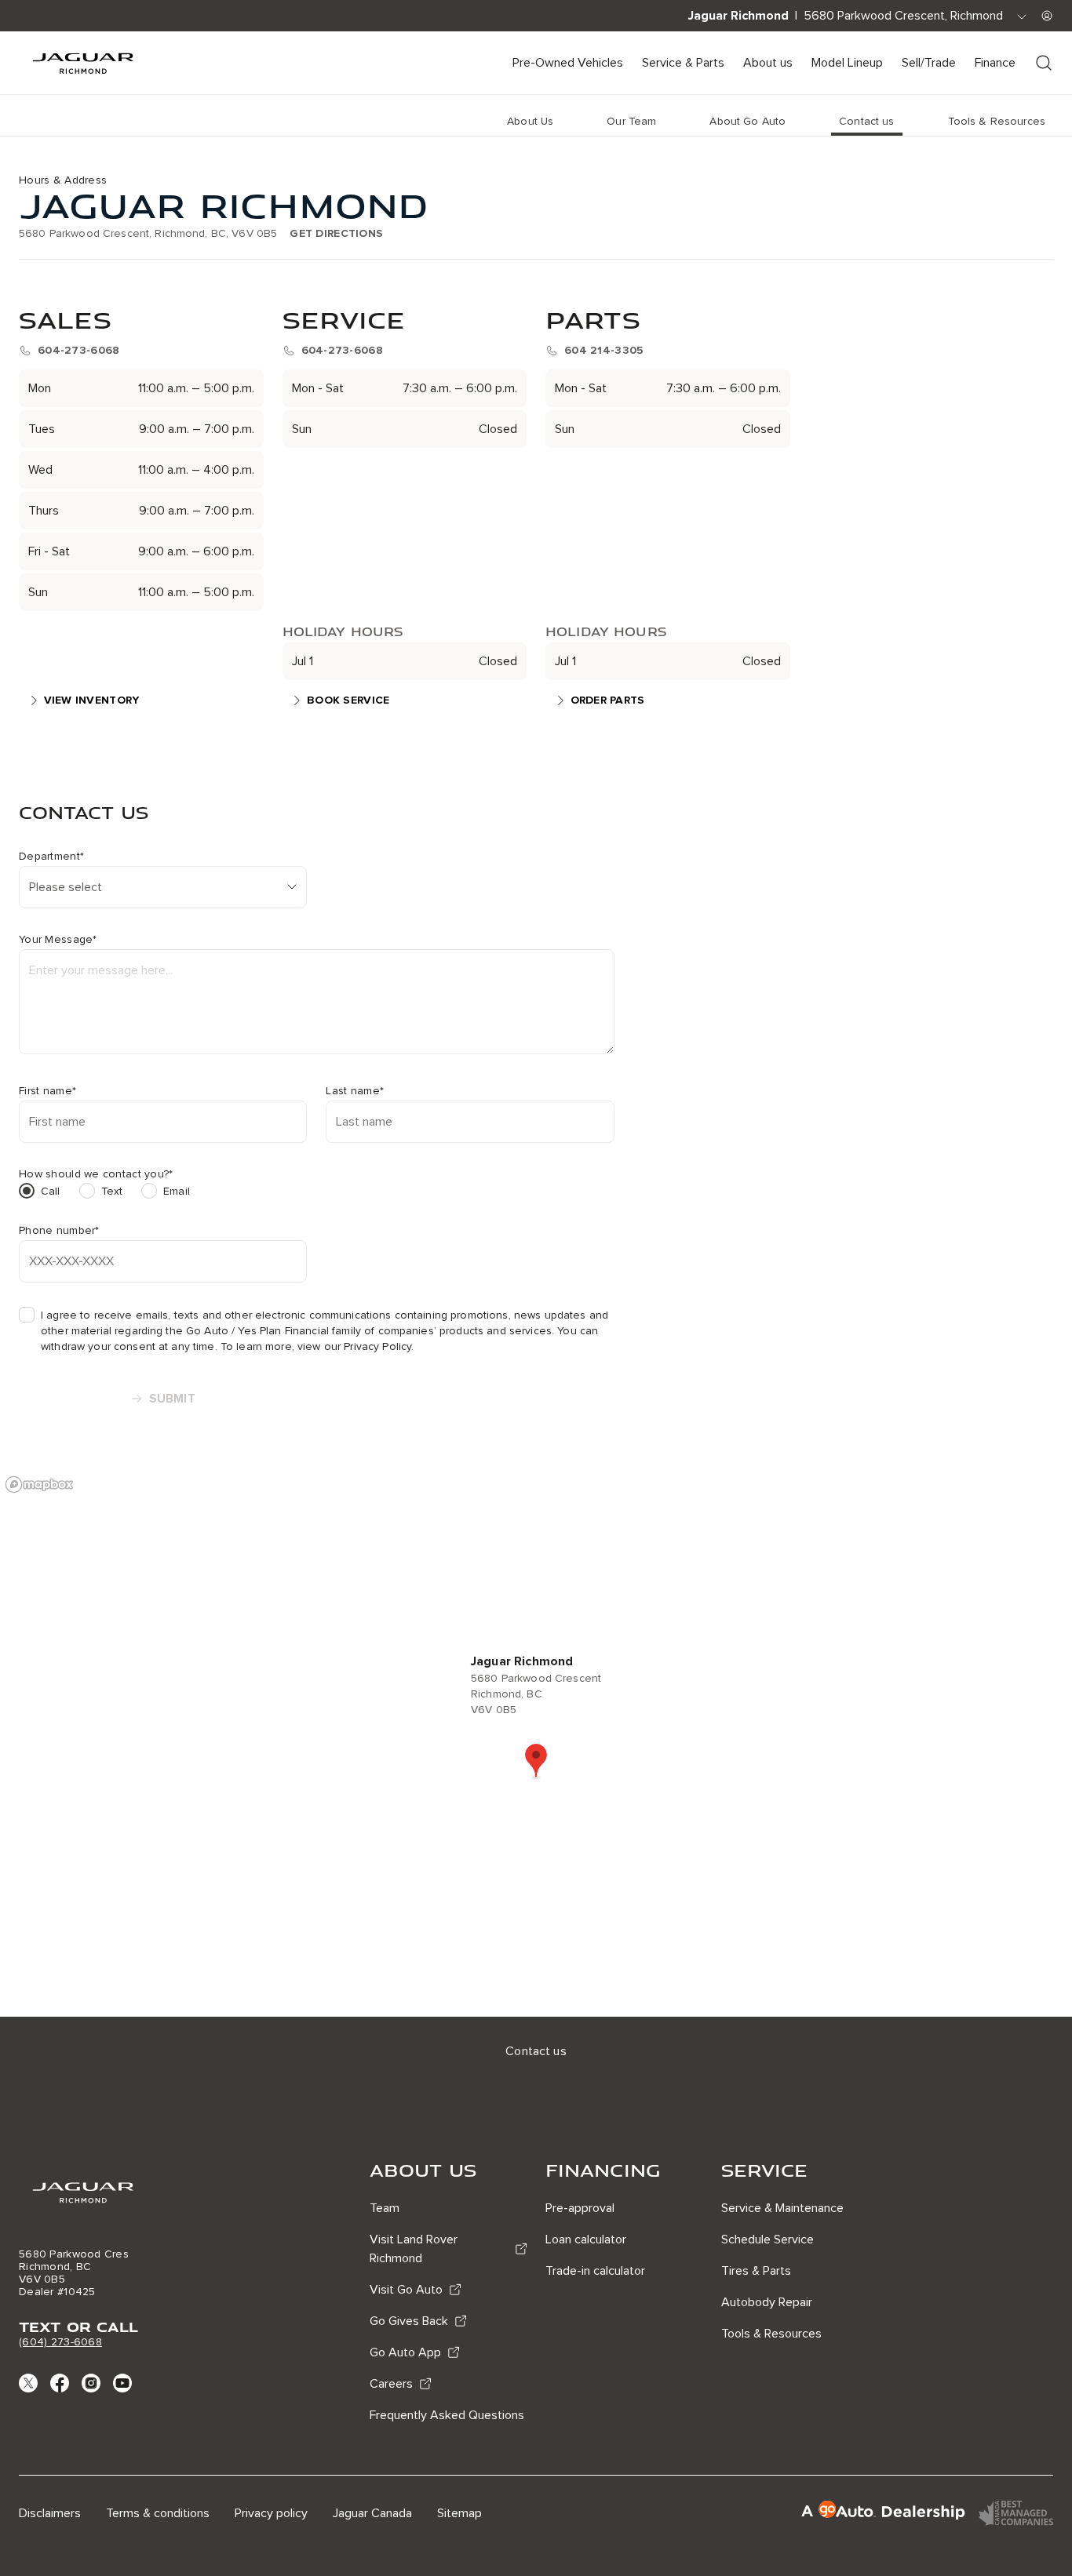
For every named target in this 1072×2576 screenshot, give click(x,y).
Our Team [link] (631, 121)
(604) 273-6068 (60, 2342)
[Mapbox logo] (39, 1484)
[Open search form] (1044, 63)
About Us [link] (530, 121)
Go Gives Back (409, 2321)
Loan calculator (586, 2239)
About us (768, 63)
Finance (995, 63)
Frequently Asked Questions (447, 2415)
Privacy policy (271, 2513)
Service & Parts (683, 63)
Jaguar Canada (372, 2513)
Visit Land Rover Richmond (414, 2249)
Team (385, 2208)
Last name (355, 1091)
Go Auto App (405, 2352)
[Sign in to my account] (1047, 16)
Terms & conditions (158, 2513)
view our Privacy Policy (354, 1346)
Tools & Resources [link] (997, 121)
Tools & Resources (771, 2334)
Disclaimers (50, 2513)
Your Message (58, 940)
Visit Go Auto (406, 2290)
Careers (391, 2384)
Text (112, 1191)
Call (51, 1191)
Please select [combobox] (66, 887)
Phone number (59, 1231)
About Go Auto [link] (747, 121)
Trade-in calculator (595, 2271)
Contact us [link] (866, 121)
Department (51, 857)
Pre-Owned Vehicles (568, 63)
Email (177, 1191)
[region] (536, 1742)
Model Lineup (847, 63)
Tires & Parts (756, 2271)
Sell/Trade (929, 63)
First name (47, 1091)
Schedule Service (768, 2239)
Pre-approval (580, 2208)
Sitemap (459, 2513)
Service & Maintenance (782, 2208)
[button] (536, 1762)
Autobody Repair (767, 2302)
